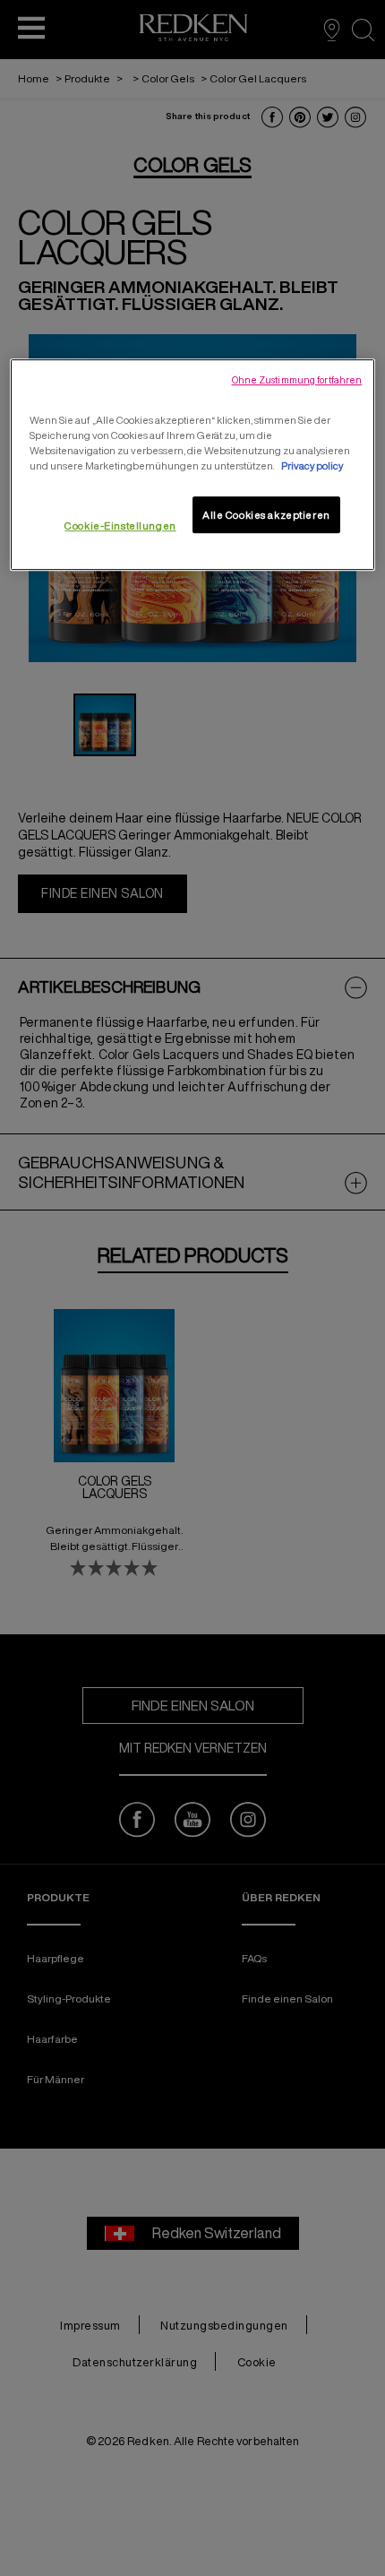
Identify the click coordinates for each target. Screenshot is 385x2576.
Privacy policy (312, 466)
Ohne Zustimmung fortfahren (297, 380)
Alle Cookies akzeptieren (266, 515)
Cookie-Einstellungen (120, 526)
